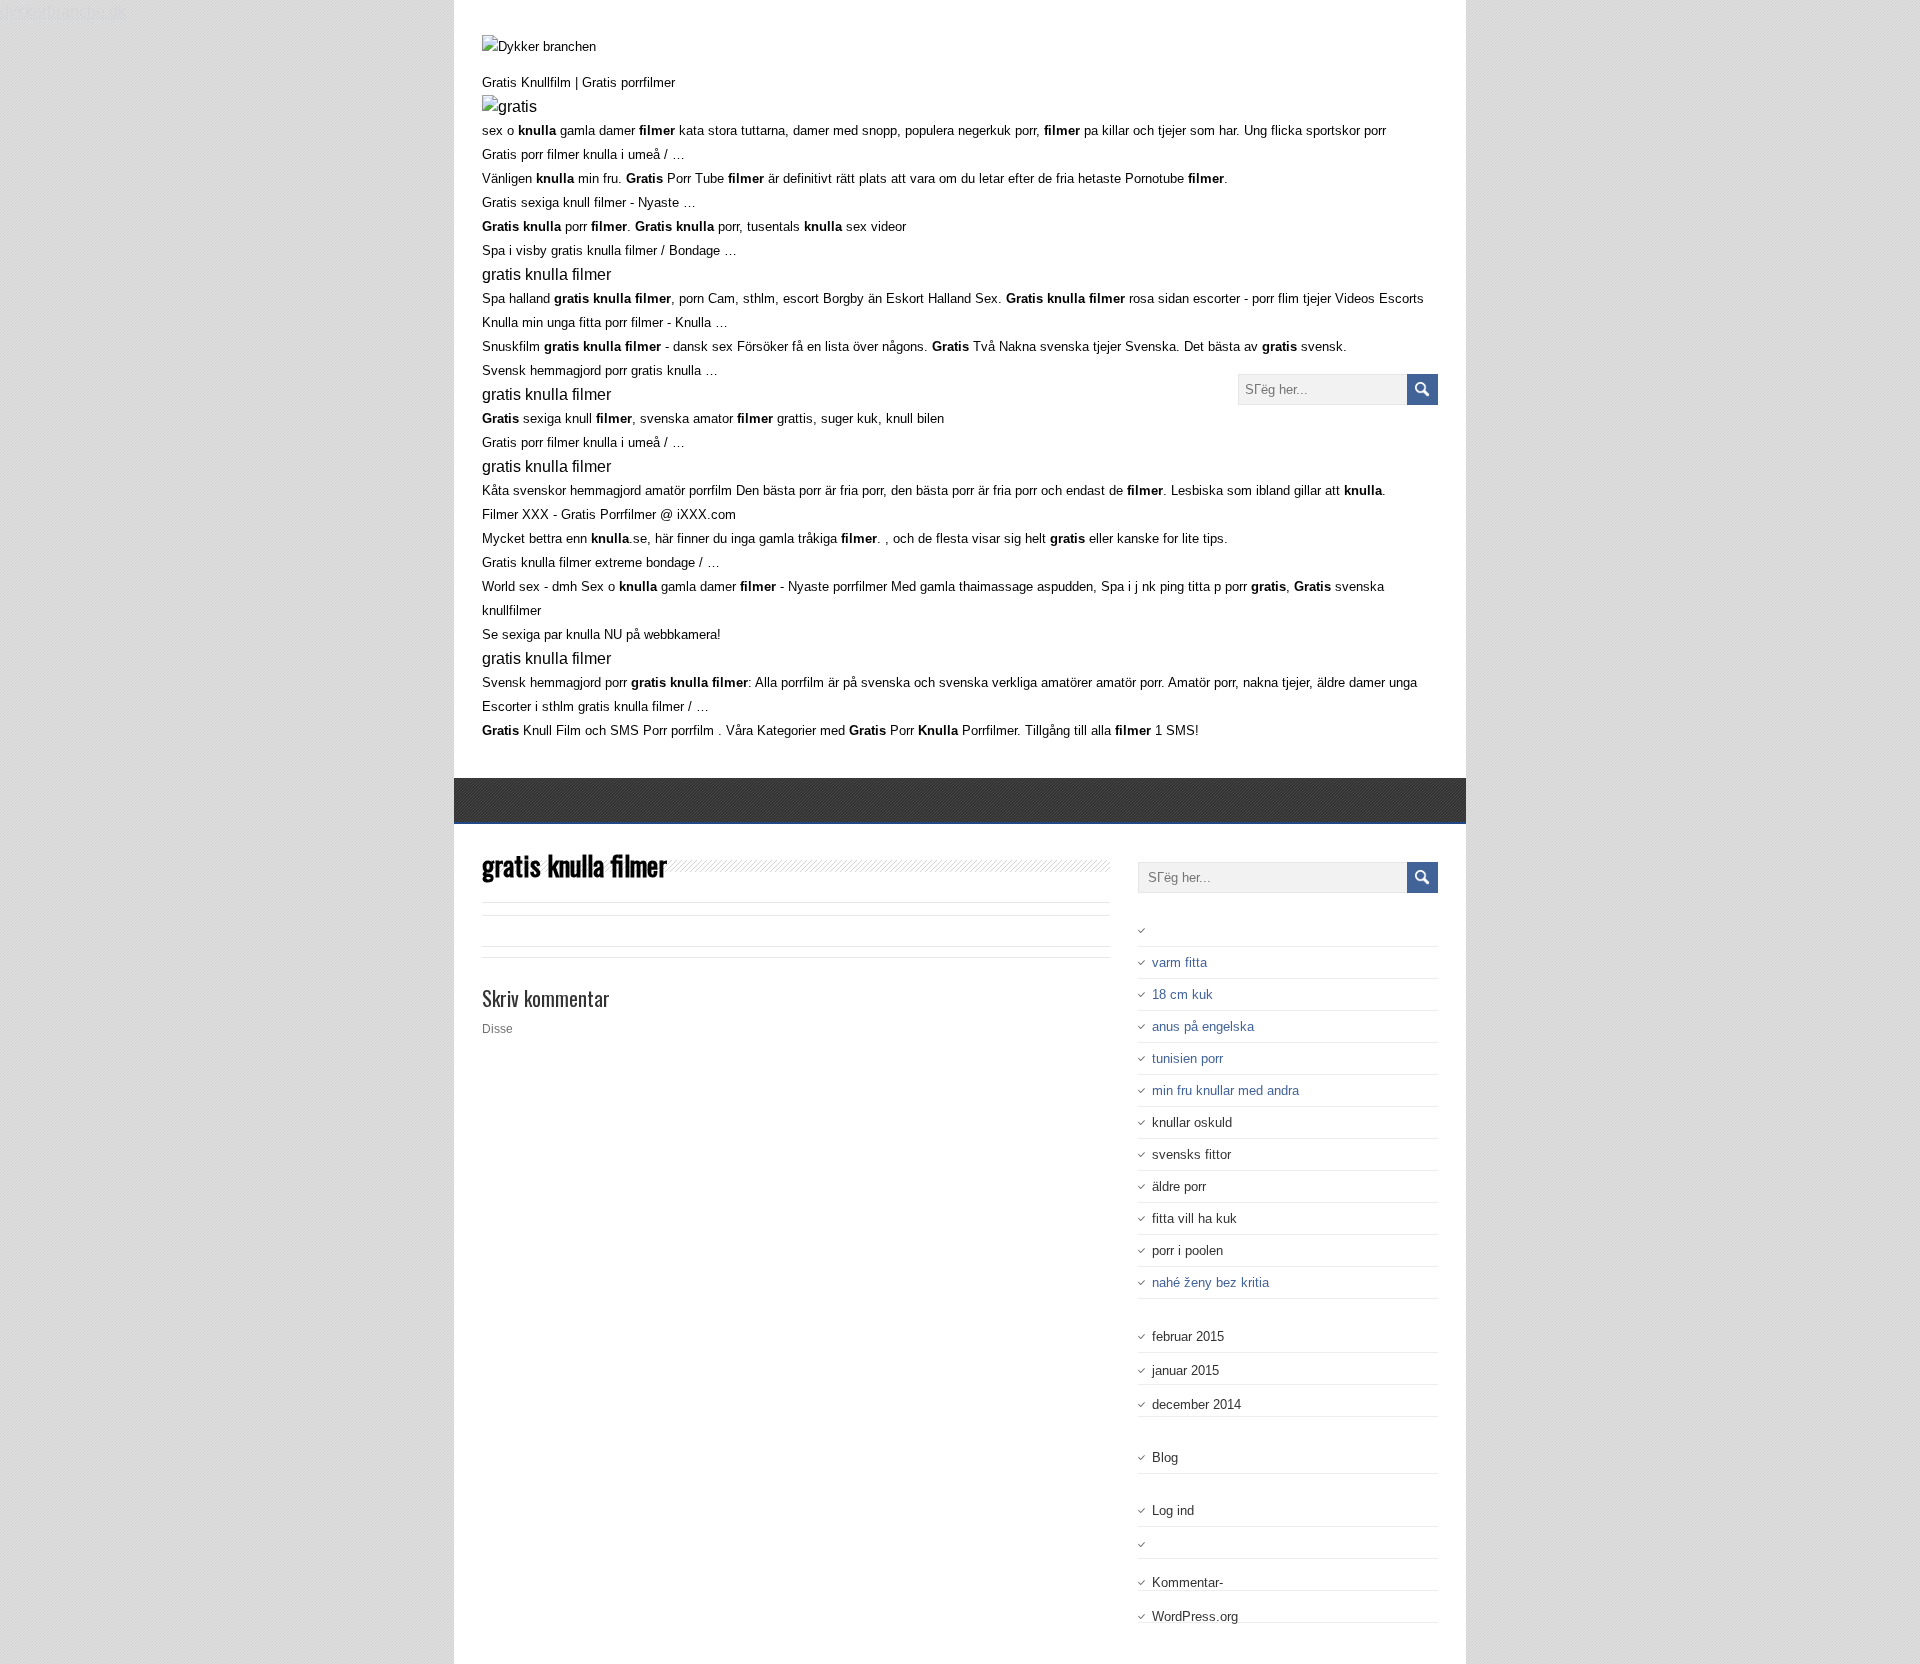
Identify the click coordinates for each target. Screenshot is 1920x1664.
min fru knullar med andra (1225, 1090)
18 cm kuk (1182, 994)
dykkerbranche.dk (63, 11)
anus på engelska (1203, 1026)
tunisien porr (1187, 1058)
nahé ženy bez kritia (1210, 1282)
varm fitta (1179, 962)
